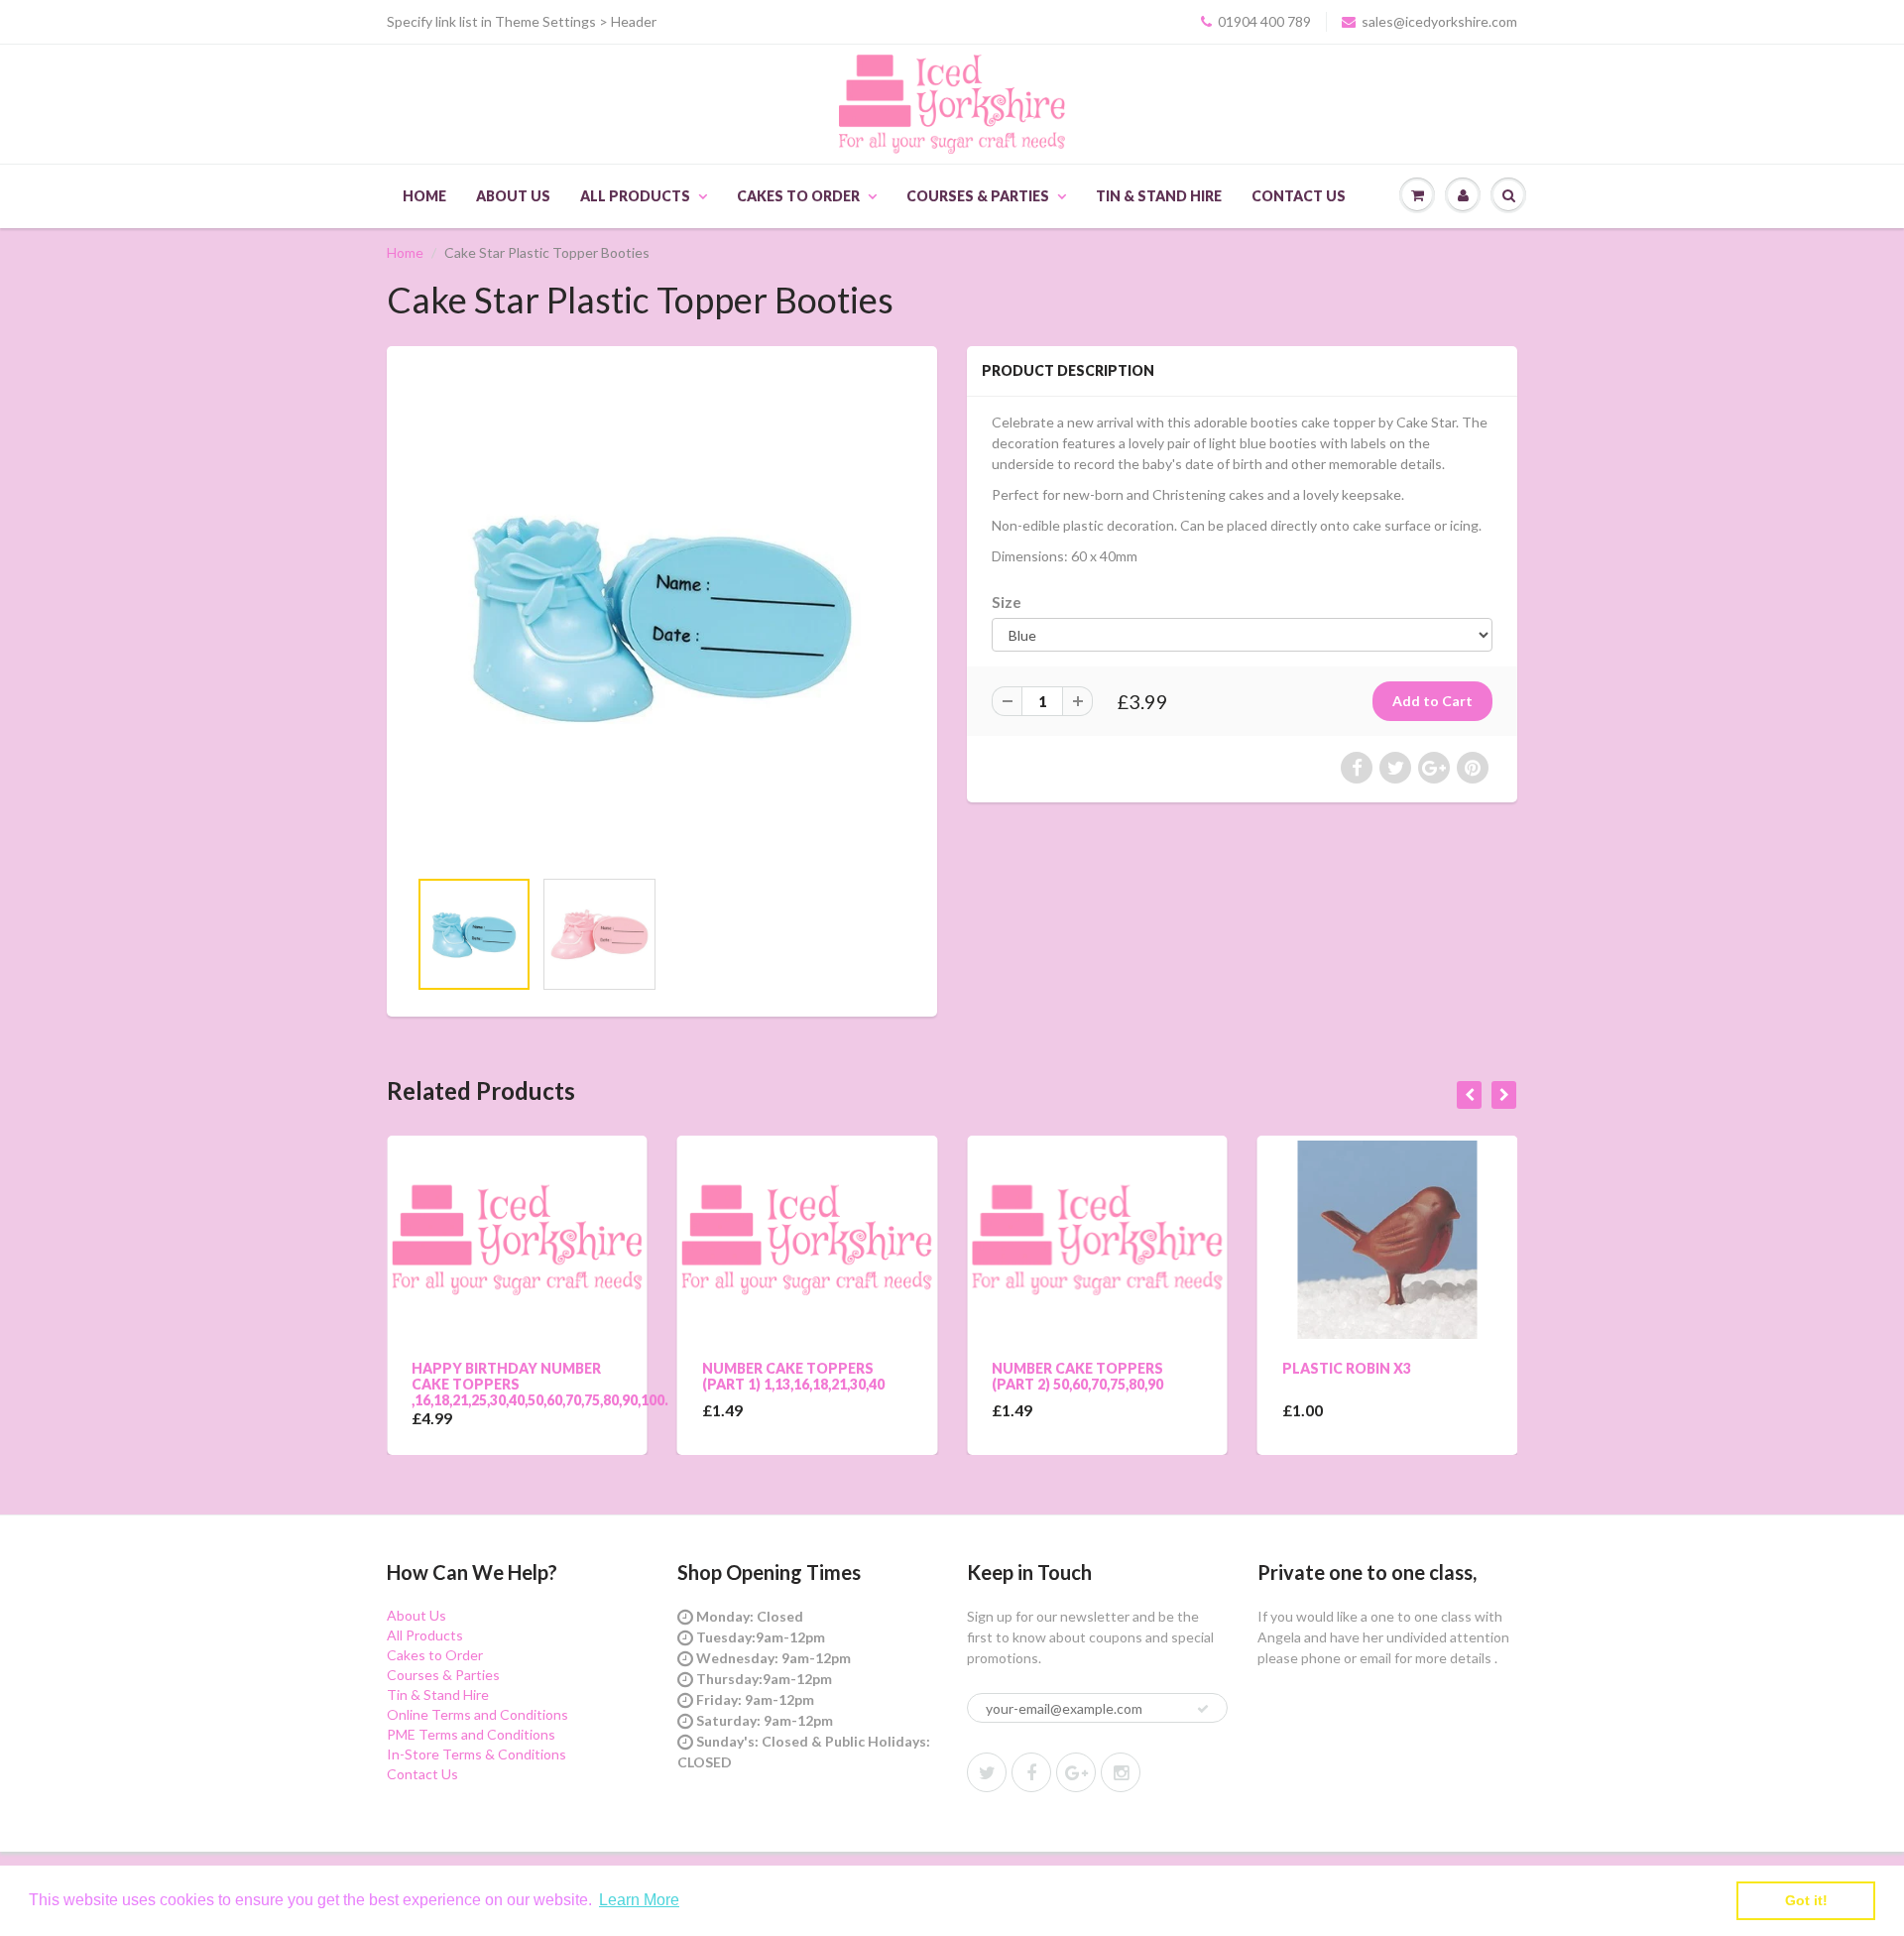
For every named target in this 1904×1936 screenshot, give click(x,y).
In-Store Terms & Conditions (476, 1754)
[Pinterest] (1076, 1772)
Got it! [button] (1806, 1900)
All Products (635, 196)
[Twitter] (987, 1772)
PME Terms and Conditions (471, 1734)
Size (1007, 602)
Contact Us (1299, 196)
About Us (513, 196)
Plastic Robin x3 (1260, 1368)
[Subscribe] (1203, 1709)
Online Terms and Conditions (477, 1714)
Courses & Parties (978, 196)
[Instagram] (1121, 1772)
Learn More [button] (639, 1900)
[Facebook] (1031, 1772)
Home (424, 196)
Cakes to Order (798, 196)
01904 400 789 (1264, 21)
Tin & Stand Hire (1159, 196)
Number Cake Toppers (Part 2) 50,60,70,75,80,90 (992, 1376)
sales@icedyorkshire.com (1439, 21)
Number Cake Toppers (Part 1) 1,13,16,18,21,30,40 (707, 1376)
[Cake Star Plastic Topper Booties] (662, 616)
